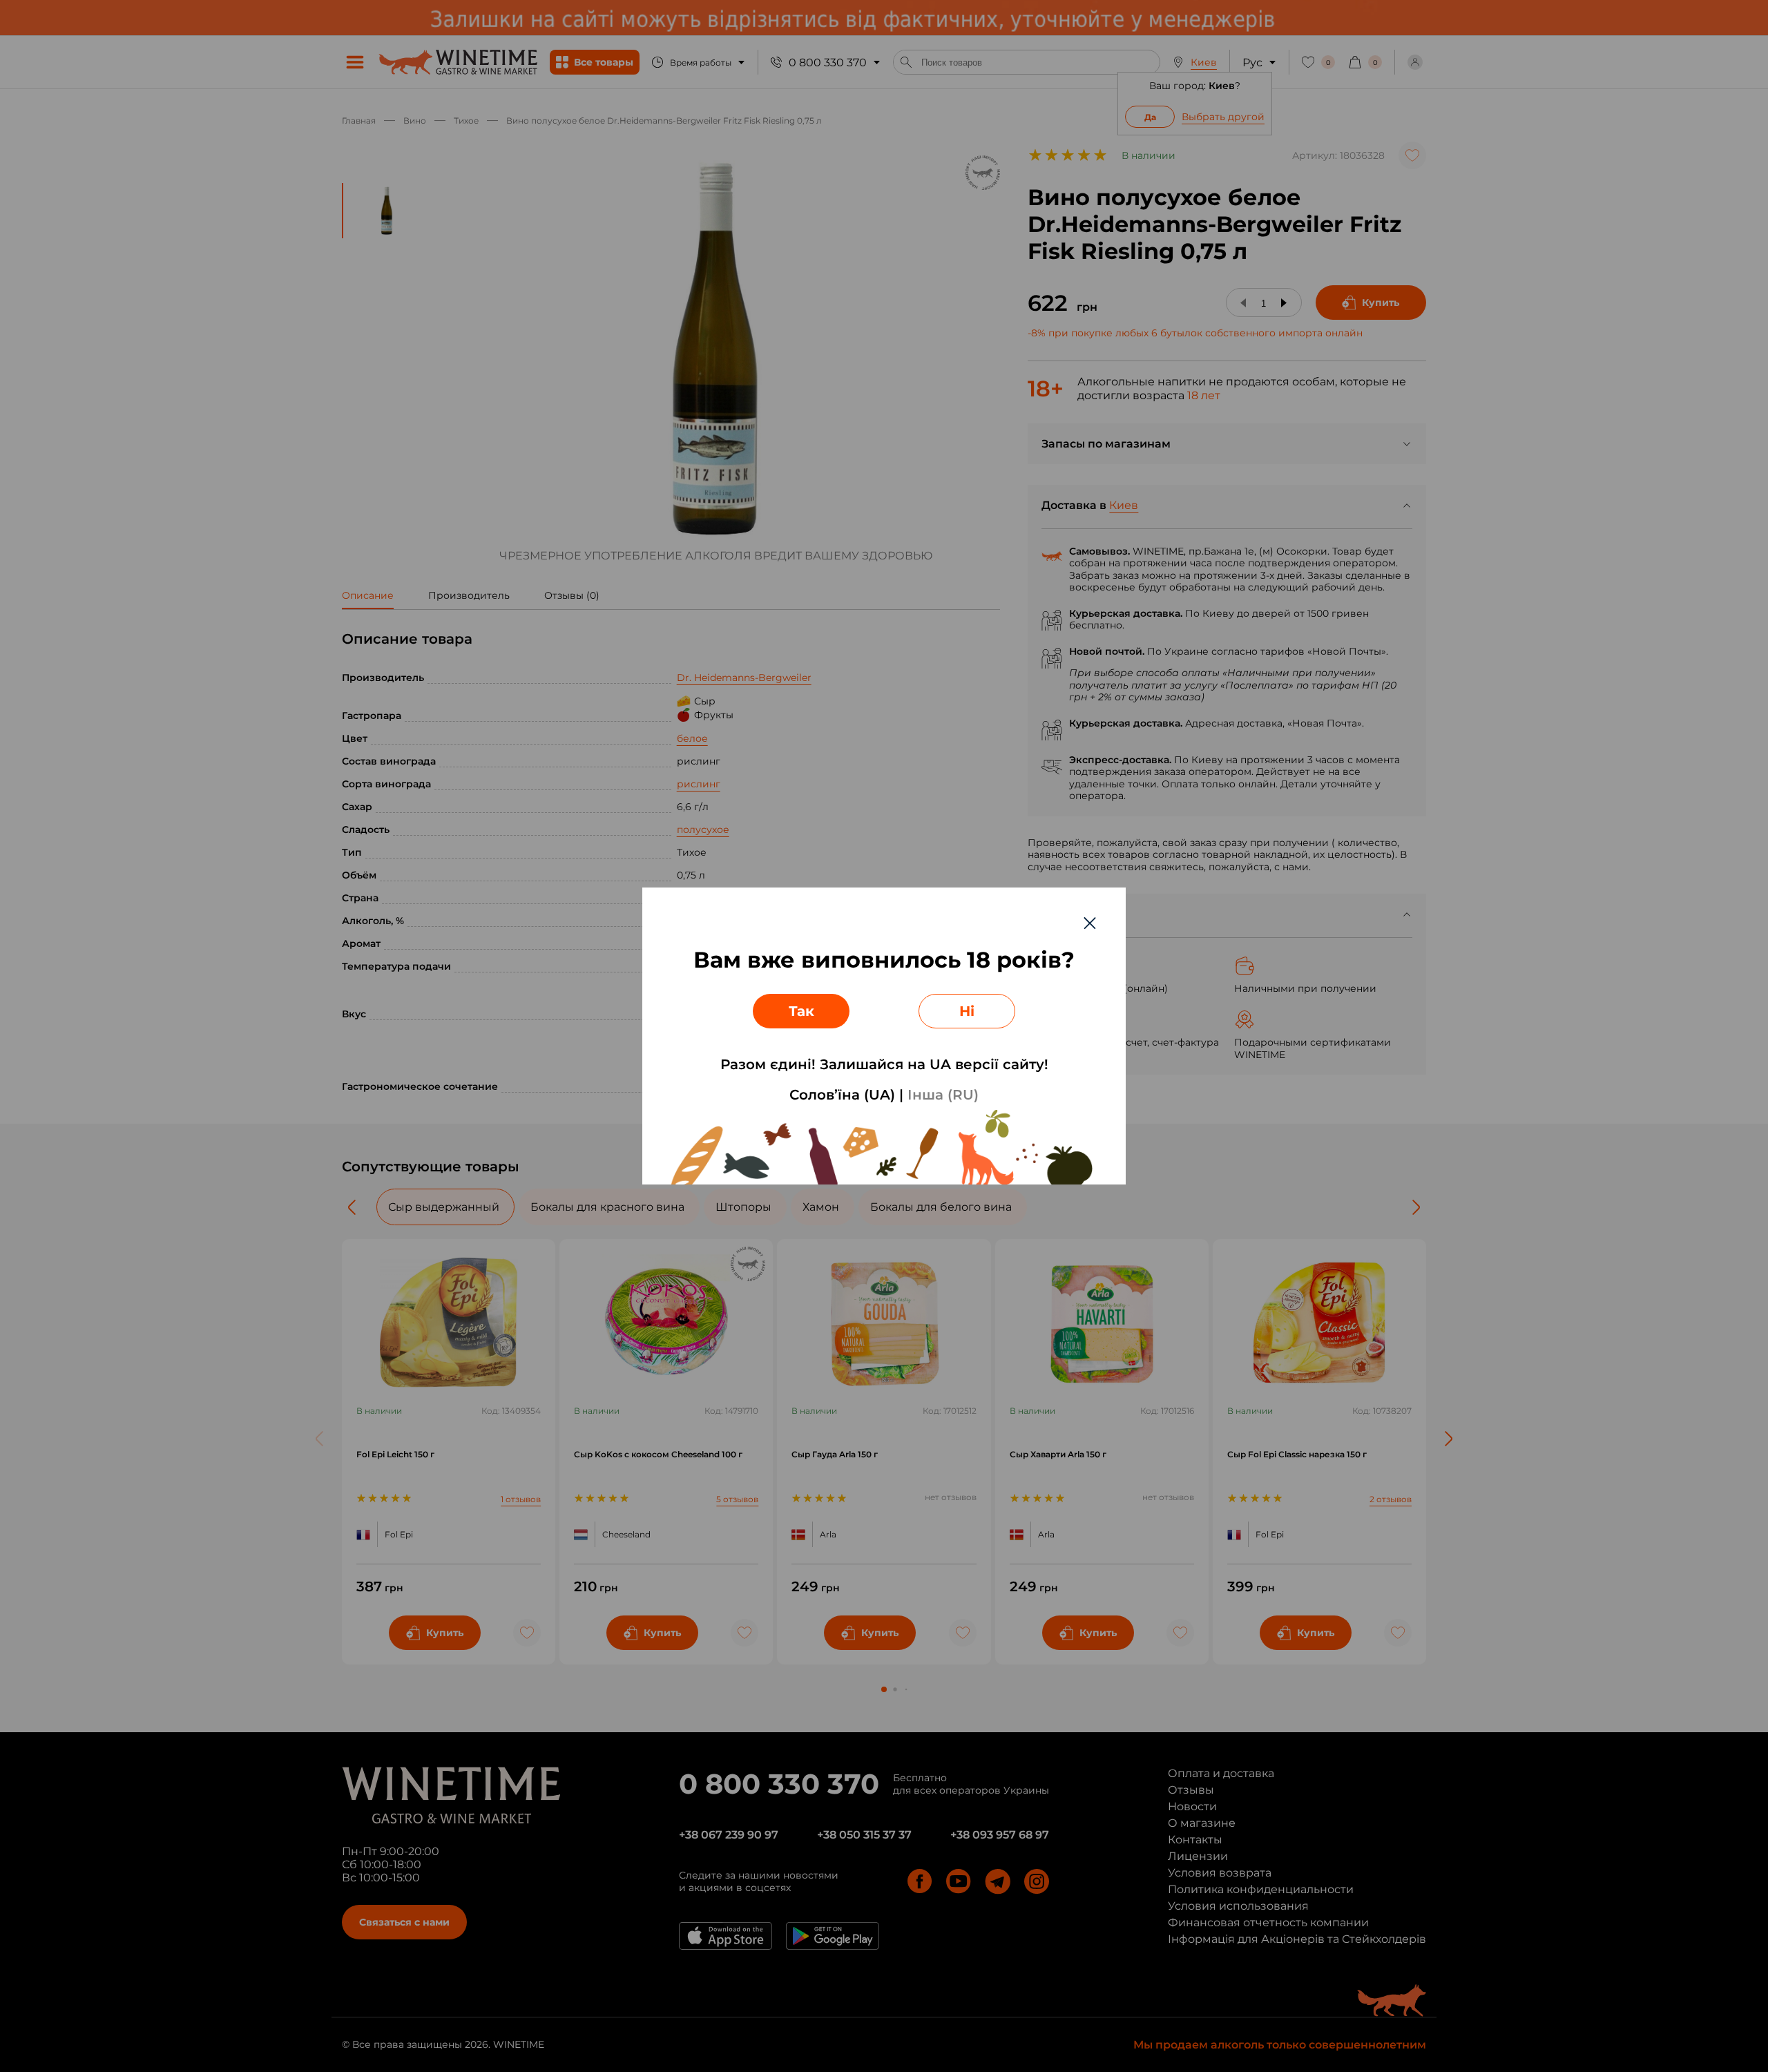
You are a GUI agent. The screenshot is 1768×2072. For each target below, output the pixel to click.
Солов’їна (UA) (842, 1095)
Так (801, 1011)
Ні (967, 1011)
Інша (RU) (943, 1095)
